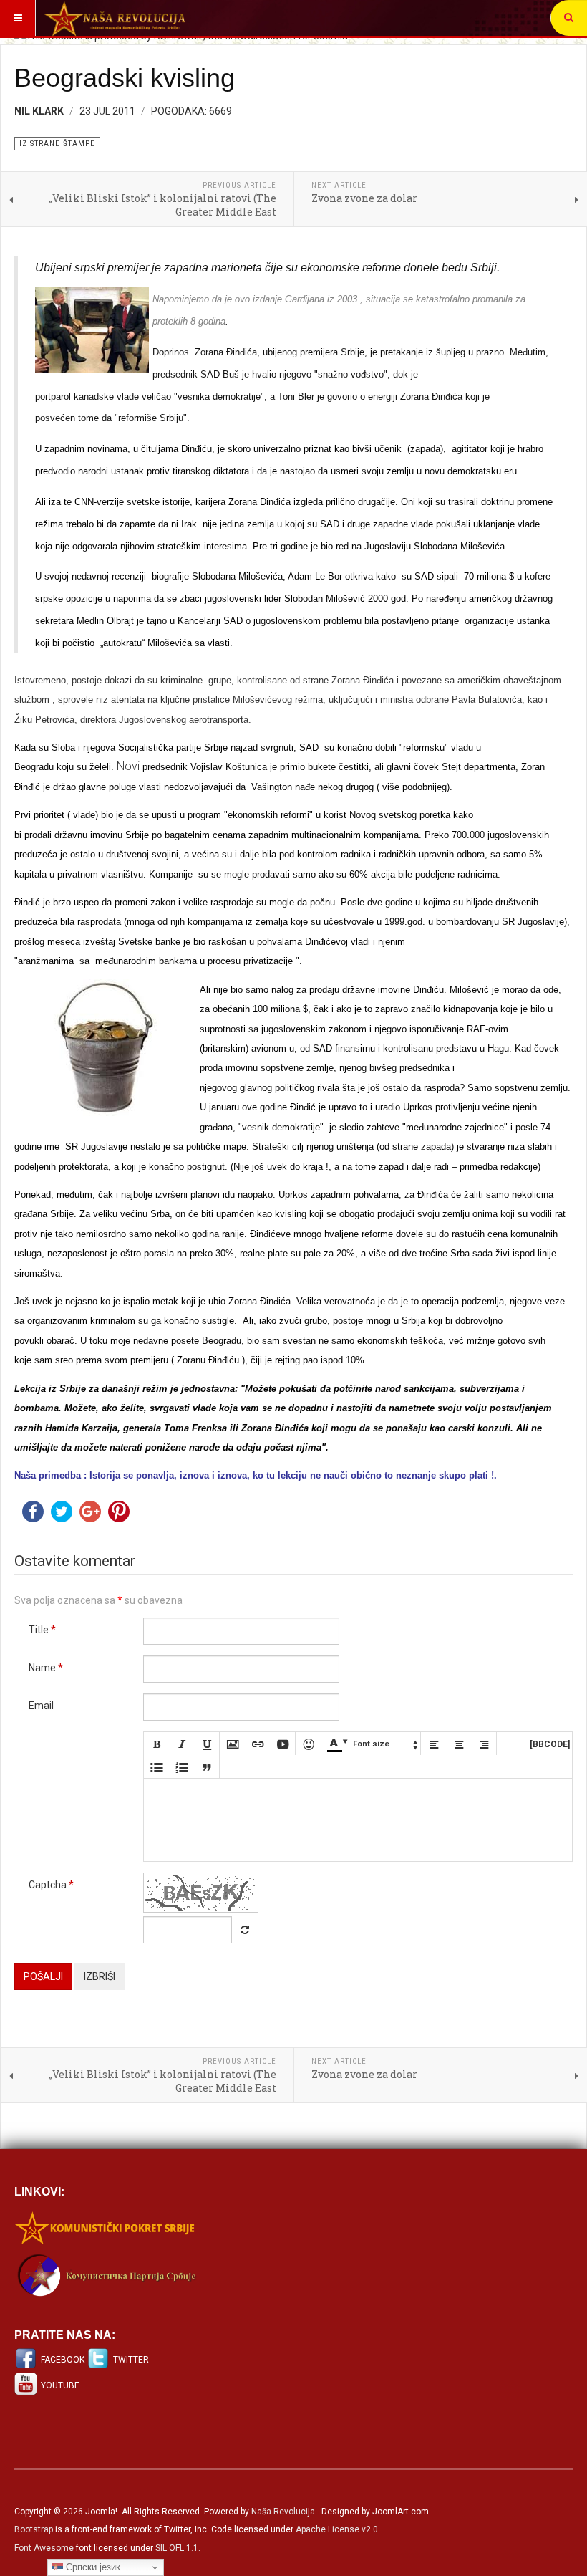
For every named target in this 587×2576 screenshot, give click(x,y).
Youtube (60, 2385)
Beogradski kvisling (125, 78)
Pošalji (43, 1976)
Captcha (51, 1885)
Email (41, 1706)
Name (46, 1668)
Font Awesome (44, 2548)
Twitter (131, 2360)
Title (42, 1630)
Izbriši (100, 1976)
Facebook (63, 2360)
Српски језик (92, 2567)
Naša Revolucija (283, 2512)
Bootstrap (34, 2529)
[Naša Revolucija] (115, 18)
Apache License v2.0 (337, 2529)
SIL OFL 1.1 (177, 2548)
